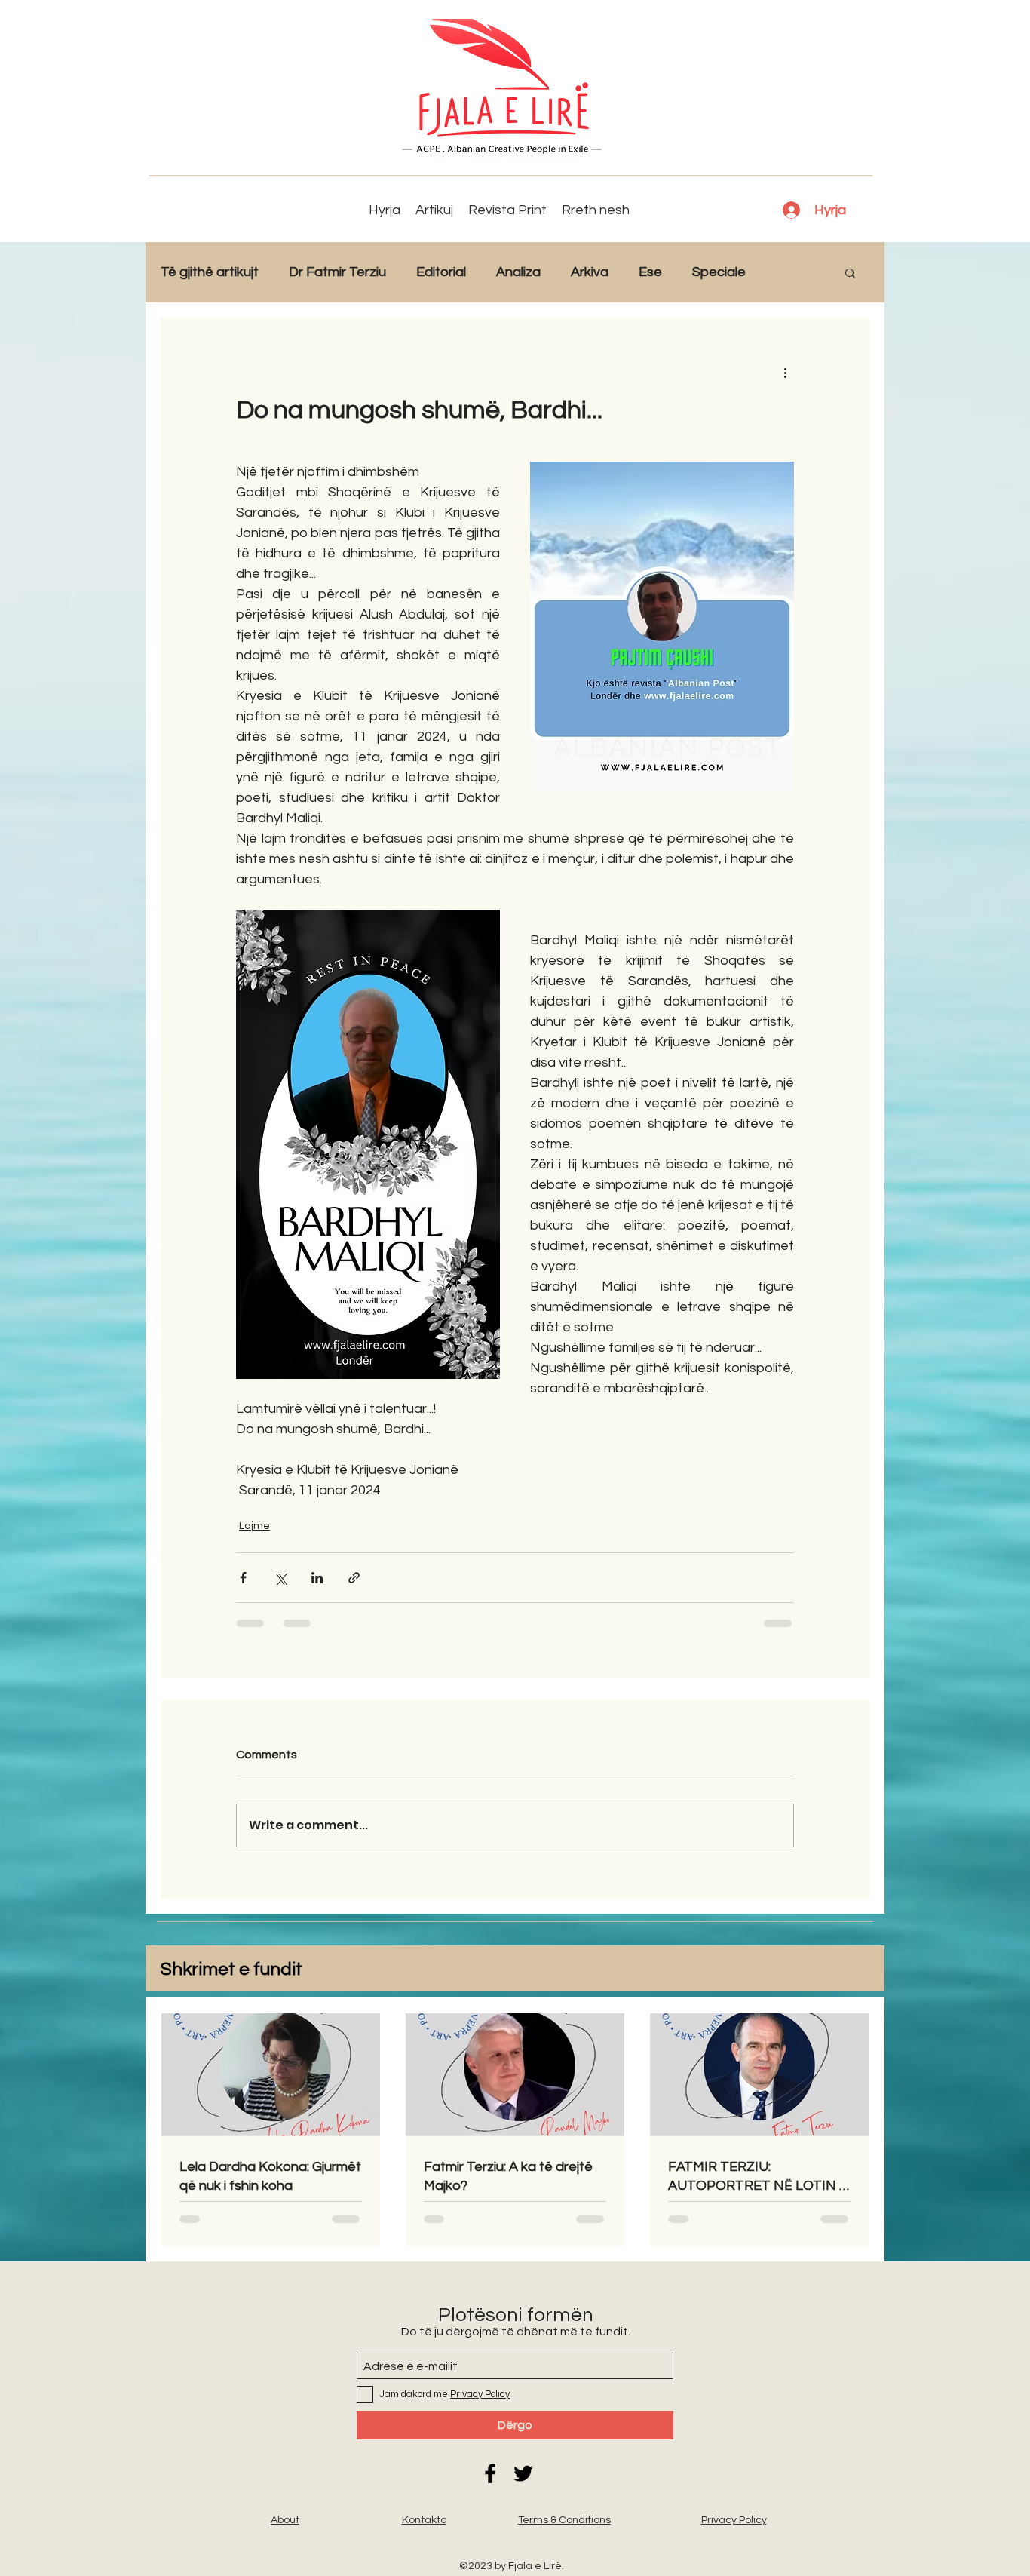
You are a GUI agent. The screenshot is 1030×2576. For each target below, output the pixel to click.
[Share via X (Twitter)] (280, 1578)
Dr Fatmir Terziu (337, 272)
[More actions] (785, 372)
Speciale (719, 272)
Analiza (518, 272)
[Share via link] (354, 1578)
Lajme (254, 1526)
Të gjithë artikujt (210, 272)
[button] (850, 272)
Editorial (441, 272)
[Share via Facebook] (243, 1578)
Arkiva (590, 272)
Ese (650, 272)
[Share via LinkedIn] (317, 1578)
